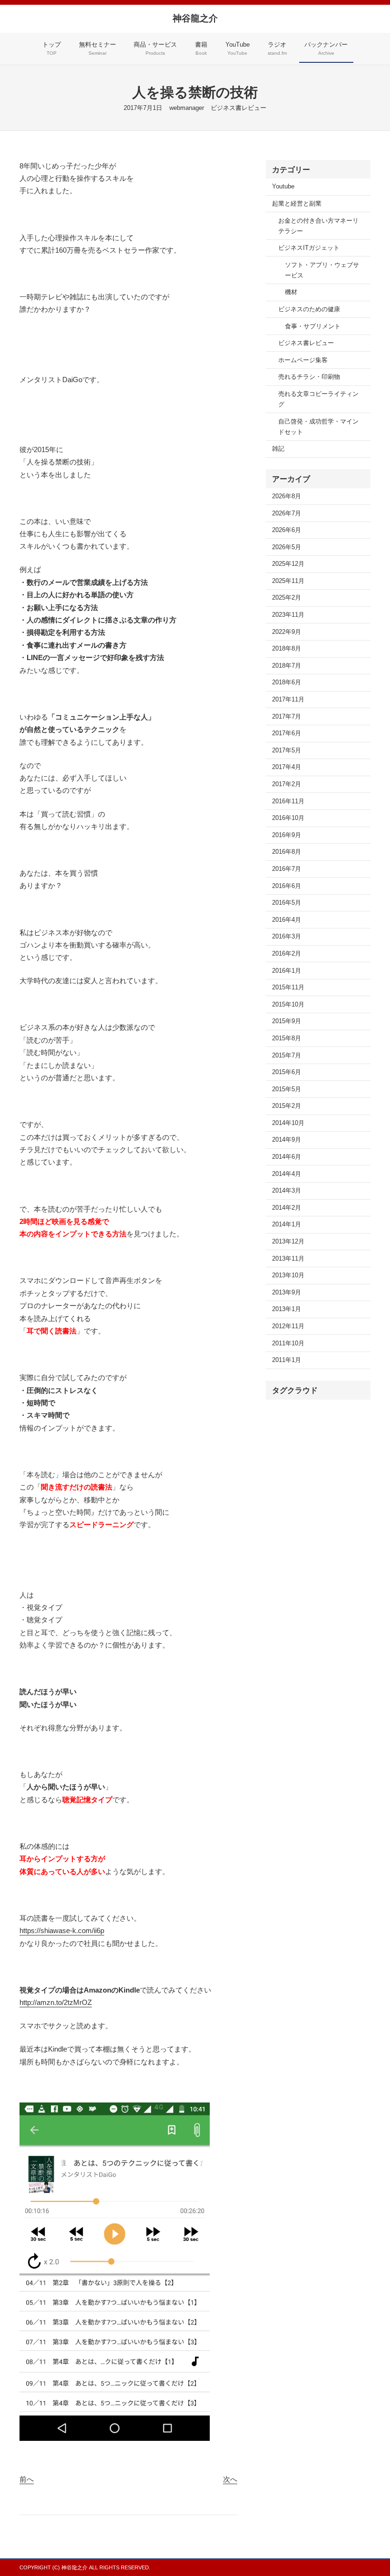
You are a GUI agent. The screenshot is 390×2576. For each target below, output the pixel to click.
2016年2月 (287, 954)
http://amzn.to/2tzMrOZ (56, 2002)
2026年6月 (287, 530)
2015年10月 (288, 1005)
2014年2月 (287, 1208)
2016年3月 (287, 937)
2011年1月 (287, 1360)
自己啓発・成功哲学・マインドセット (318, 427)
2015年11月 (288, 987)
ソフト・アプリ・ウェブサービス (322, 270)
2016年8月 (287, 852)
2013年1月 (287, 1309)
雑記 (278, 449)
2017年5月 (287, 750)
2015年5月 (287, 1089)
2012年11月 (288, 1326)
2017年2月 (287, 784)
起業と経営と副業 (297, 204)
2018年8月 (287, 649)
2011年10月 (288, 1343)
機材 (291, 292)
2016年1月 (287, 971)
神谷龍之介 (195, 18)
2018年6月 (287, 682)
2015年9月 (287, 1021)
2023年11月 (288, 615)
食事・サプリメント (313, 326)
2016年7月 (287, 869)
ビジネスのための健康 (309, 309)
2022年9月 (287, 632)
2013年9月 (287, 1293)
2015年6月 (287, 1072)
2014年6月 (287, 1157)
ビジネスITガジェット (309, 248)
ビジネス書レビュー (239, 108)
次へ (230, 2479)
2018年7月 (287, 666)
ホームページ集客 (303, 360)
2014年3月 (287, 1191)
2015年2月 (287, 1106)
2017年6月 (287, 733)
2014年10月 (288, 1123)
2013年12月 (288, 1242)
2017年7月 (287, 717)
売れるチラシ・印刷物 (309, 377)
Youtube (283, 187)
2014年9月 (287, 1140)
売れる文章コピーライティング (318, 399)
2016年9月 (287, 835)
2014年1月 (287, 1224)
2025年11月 (288, 581)
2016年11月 (288, 801)
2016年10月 (288, 818)
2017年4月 (287, 767)
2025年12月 (288, 564)
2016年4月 (287, 920)
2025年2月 (287, 598)
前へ (27, 2479)
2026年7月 (287, 513)
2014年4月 (287, 1174)
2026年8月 (287, 496)
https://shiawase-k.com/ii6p (62, 1930)
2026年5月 (287, 547)
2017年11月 (288, 700)
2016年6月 (287, 886)
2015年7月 (287, 1056)
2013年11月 (288, 1259)
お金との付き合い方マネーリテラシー (318, 226)
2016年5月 (287, 903)
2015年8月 (287, 1038)
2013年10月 (288, 1275)
